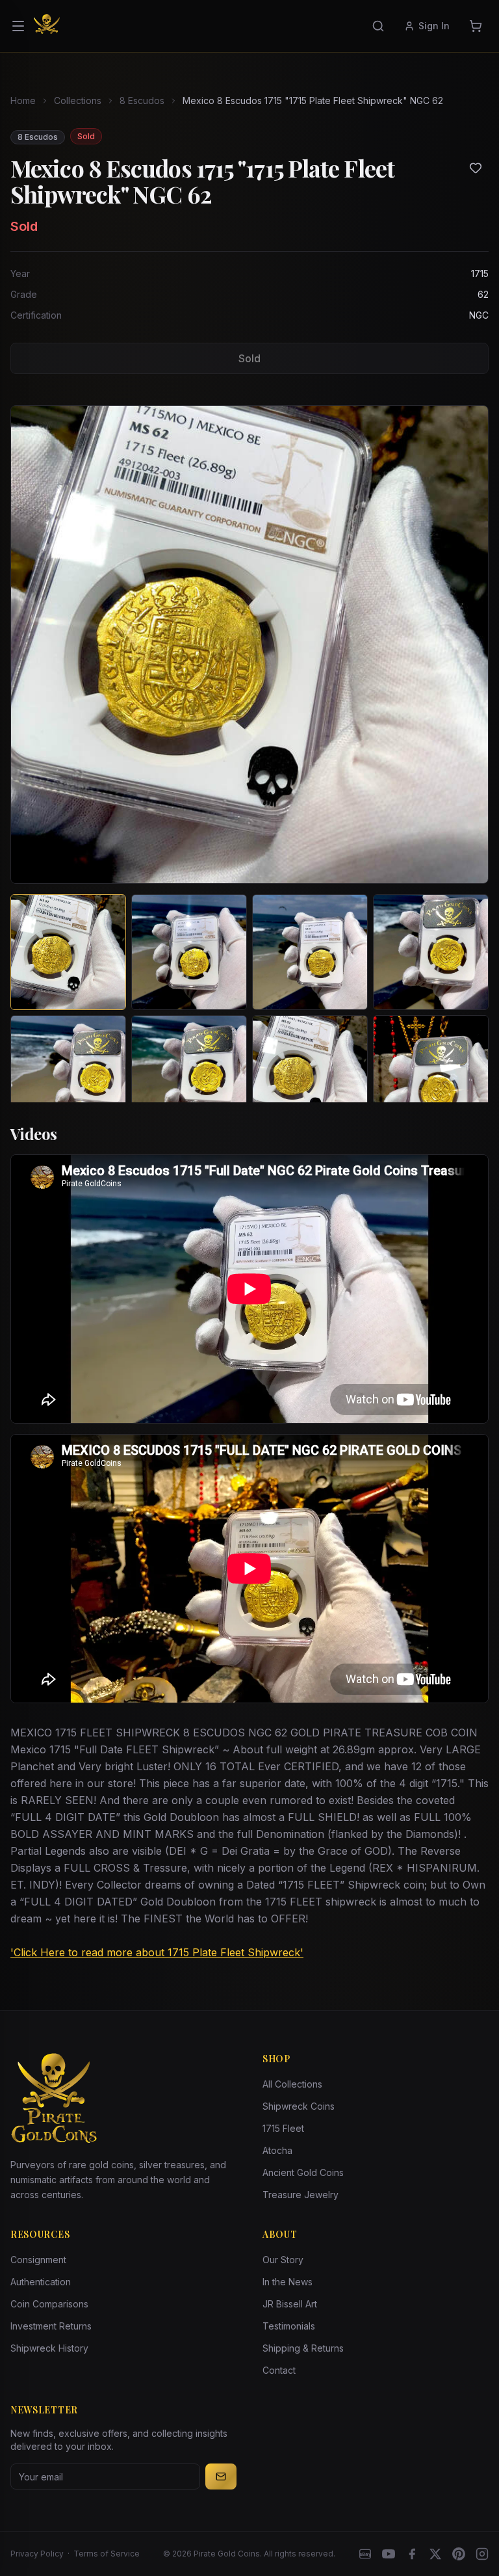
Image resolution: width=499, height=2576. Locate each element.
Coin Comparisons (49, 2304)
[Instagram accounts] (482, 2554)
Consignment (38, 2260)
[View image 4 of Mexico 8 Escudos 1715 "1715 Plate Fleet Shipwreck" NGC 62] (431, 952)
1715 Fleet (283, 2128)
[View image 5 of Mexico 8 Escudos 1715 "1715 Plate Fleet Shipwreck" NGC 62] (68, 1073)
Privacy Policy (37, 2554)
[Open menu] (18, 26)
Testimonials (289, 2326)
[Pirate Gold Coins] (47, 26)
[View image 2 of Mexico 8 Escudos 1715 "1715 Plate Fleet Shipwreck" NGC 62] (189, 952)
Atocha (277, 2150)
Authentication (41, 2282)
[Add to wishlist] (476, 168)
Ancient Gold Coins (303, 2172)
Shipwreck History (49, 2348)
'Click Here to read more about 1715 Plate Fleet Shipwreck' (157, 1952)
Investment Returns (51, 2326)
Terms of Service (107, 2554)
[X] (435, 2554)
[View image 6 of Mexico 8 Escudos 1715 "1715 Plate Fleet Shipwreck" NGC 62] (189, 1073)
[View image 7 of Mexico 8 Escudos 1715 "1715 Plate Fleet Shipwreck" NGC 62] (310, 1073)
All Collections (292, 2084)
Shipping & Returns (303, 2348)
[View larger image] (249, 644)
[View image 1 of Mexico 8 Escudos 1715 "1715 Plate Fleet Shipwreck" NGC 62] (68, 952)
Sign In (434, 26)
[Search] (378, 26)
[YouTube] (389, 2554)
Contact (279, 2370)
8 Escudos (142, 100)
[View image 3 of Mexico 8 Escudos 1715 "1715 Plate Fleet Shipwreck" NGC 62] (310, 952)
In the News (288, 2282)
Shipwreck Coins (299, 2106)
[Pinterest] (459, 2554)
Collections (78, 100)
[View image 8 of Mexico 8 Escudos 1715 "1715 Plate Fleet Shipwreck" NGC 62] (431, 1073)
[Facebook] (412, 2554)
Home (23, 100)
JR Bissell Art (290, 2304)
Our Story (283, 2260)
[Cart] (476, 26)
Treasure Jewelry (301, 2195)
